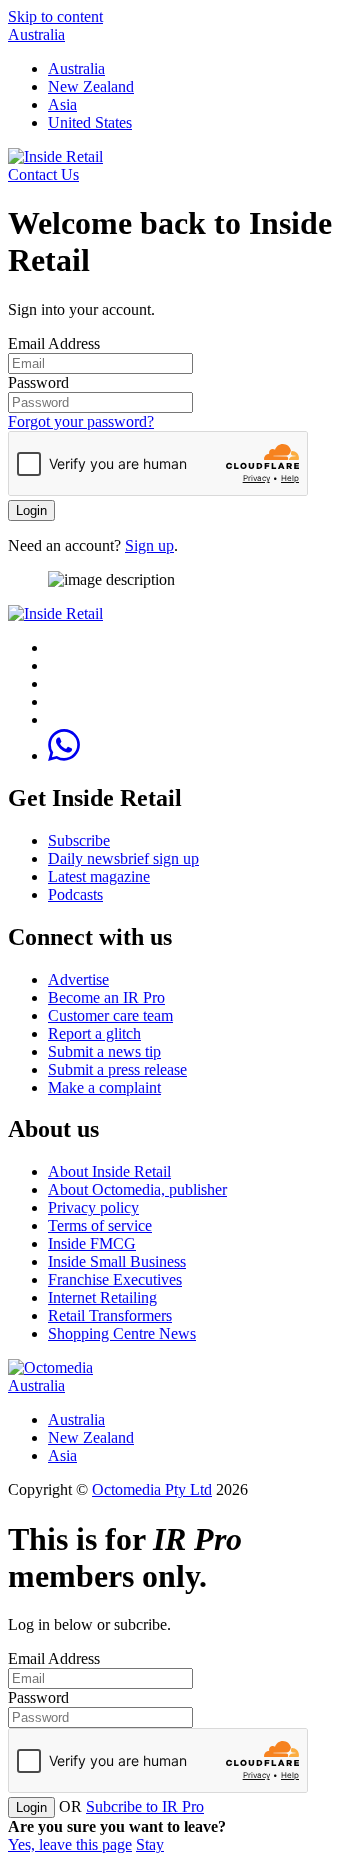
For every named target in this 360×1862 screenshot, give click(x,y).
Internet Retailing (102, 1297)
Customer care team (110, 1015)
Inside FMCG (92, 1243)
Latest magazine (99, 876)
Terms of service (100, 1225)
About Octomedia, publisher (137, 1189)
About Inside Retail (109, 1171)
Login (31, 510)
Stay (150, 1844)
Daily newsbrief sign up (123, 858)
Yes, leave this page (70, 1844)
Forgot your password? (81, 421)
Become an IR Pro (106, 997)
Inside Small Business (117, 1261)
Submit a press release (117, 1069)
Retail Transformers (110, 1315)
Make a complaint (104, 1087)
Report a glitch (94, 1033)
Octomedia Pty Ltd (152, 1489)
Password (38, 382)
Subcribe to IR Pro (145, 1806)
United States (90, 122)
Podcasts (75, 894)
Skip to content (55, 16)
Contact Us (43, 174)
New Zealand (91, 86)
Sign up (149, 545)
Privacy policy (93, 1207)
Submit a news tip (104, 1051)
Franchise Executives (115, 1279)
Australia (36, 34)
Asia (62, 104)
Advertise (78, 979)
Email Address (54, 343)
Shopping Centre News (122, 1333)
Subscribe (79, 840)
